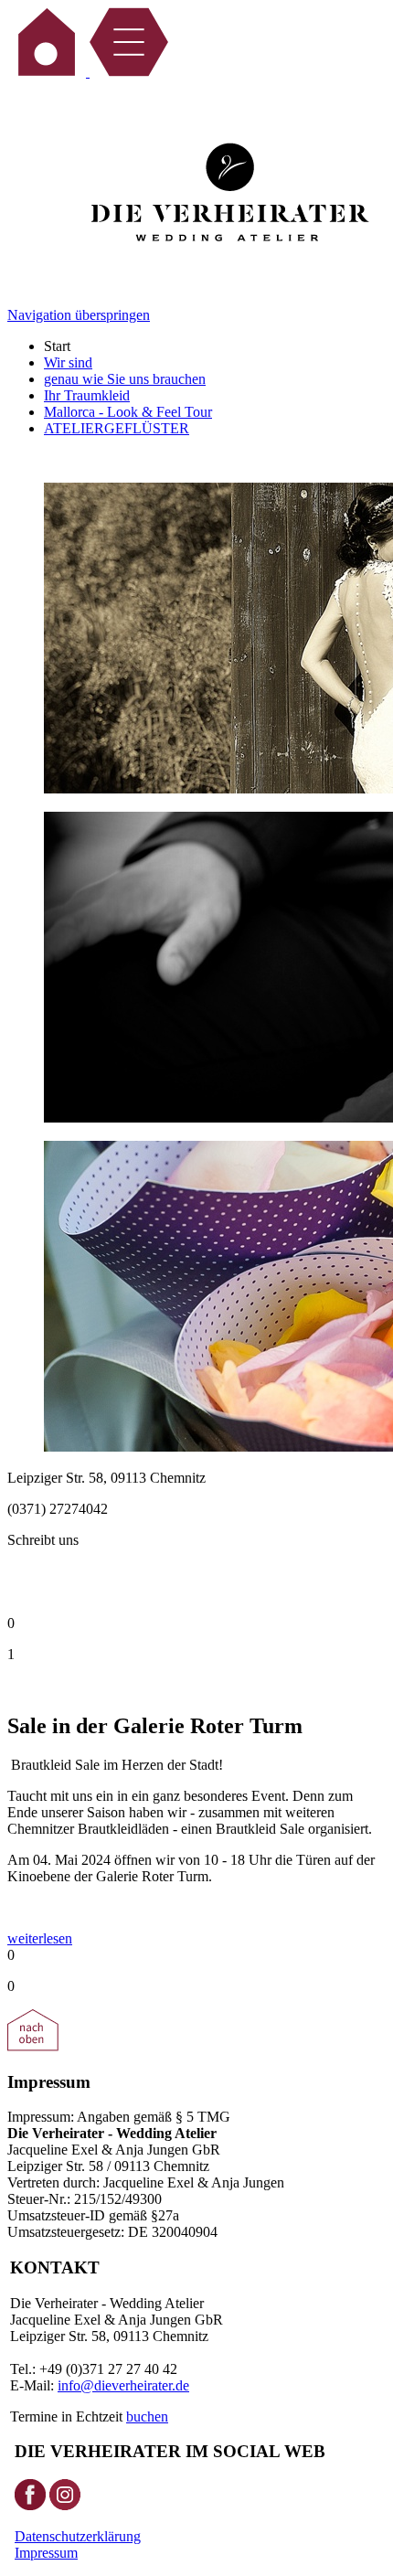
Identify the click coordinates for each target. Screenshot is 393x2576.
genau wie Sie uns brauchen (125, 379)
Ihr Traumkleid (87, 395)
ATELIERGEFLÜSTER (117, 428)
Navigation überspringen (79, 315)
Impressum (46, 2553)
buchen (147, 2416)
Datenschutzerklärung (78, 2536)
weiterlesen (40, 1938)
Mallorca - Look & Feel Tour (128, 412)
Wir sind (68, 362)
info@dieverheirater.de (123, 2385)
